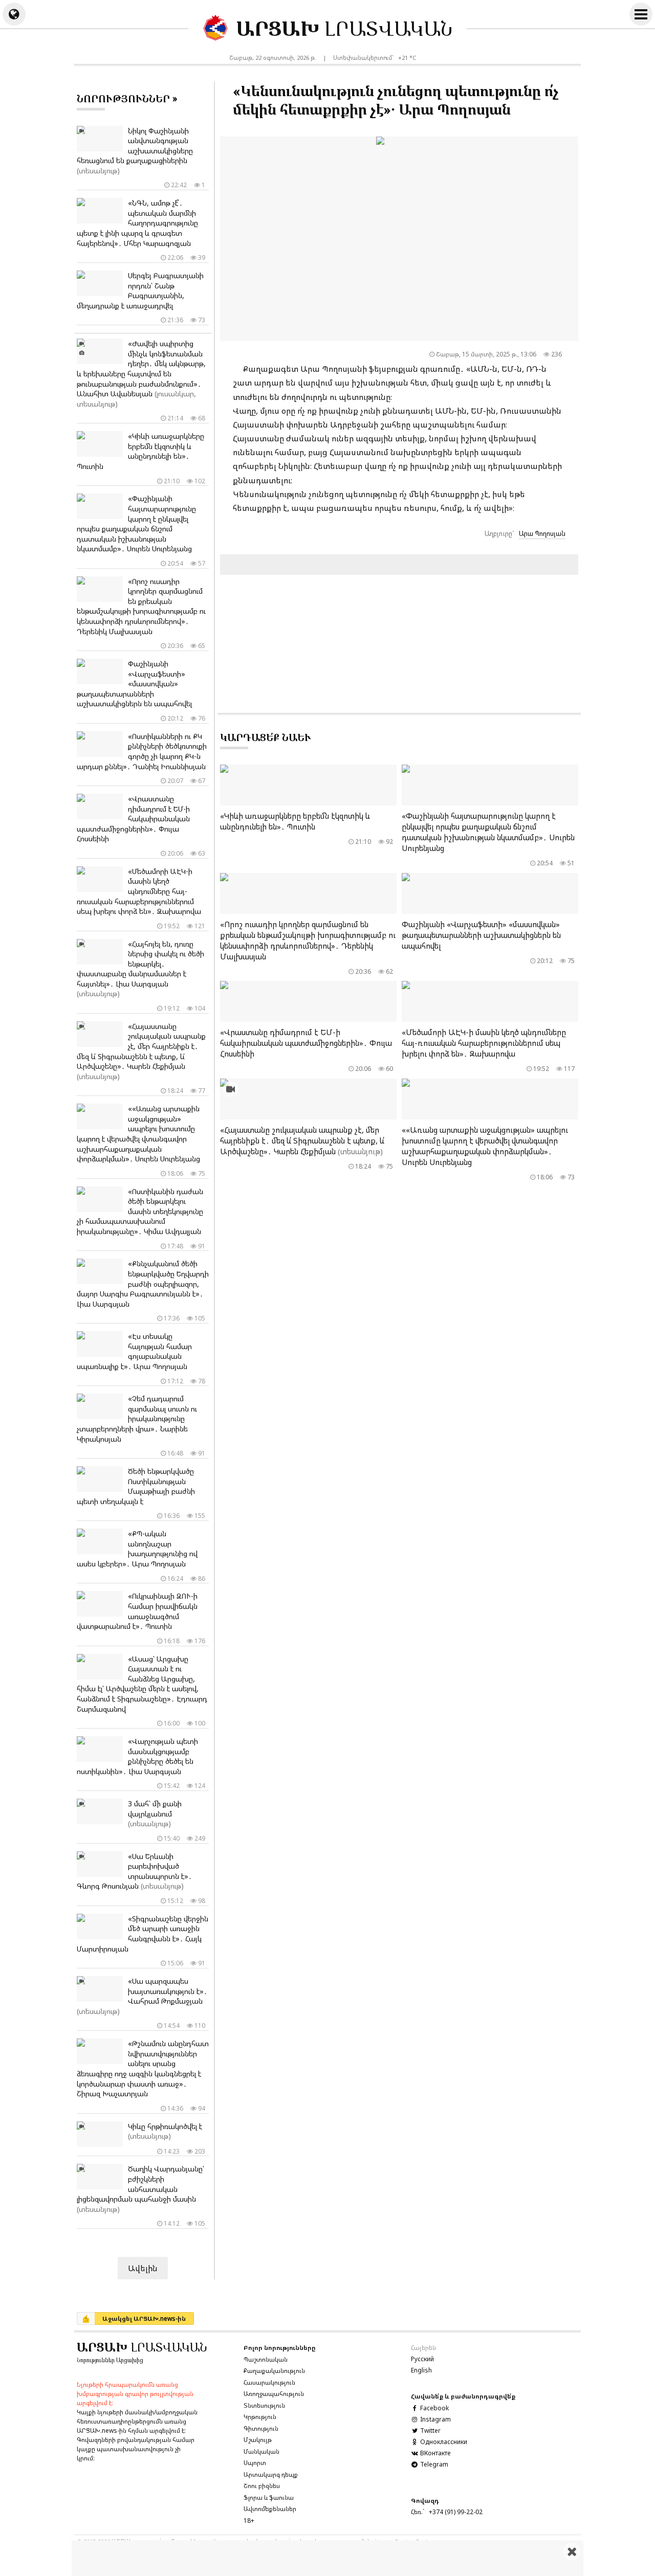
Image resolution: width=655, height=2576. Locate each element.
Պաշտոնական (266, 2359)
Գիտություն (261, 2428)
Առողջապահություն (274, 2394)
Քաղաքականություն (274, 2371)
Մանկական (261, 2451)
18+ (249, 2521)
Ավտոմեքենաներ (270, 2509)
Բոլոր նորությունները (280, 2348)
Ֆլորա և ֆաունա (269, 2497)
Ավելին (143, 2268)
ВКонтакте (434, 2453)
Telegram (433, 2464)
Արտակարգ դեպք (271, 2474)
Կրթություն (260, 2417)
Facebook (434, 2408)
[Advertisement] (327, 2558)
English (421, 2370)
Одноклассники (443, 2442)
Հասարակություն (269, 2382)
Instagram (435, 2419)
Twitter (430, 2431)
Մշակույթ (258, 2440)
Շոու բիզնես (262, 2486)
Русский (422, 2359)
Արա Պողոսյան (542, 533)
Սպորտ (255, 2463)
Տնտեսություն (264, 2405)
